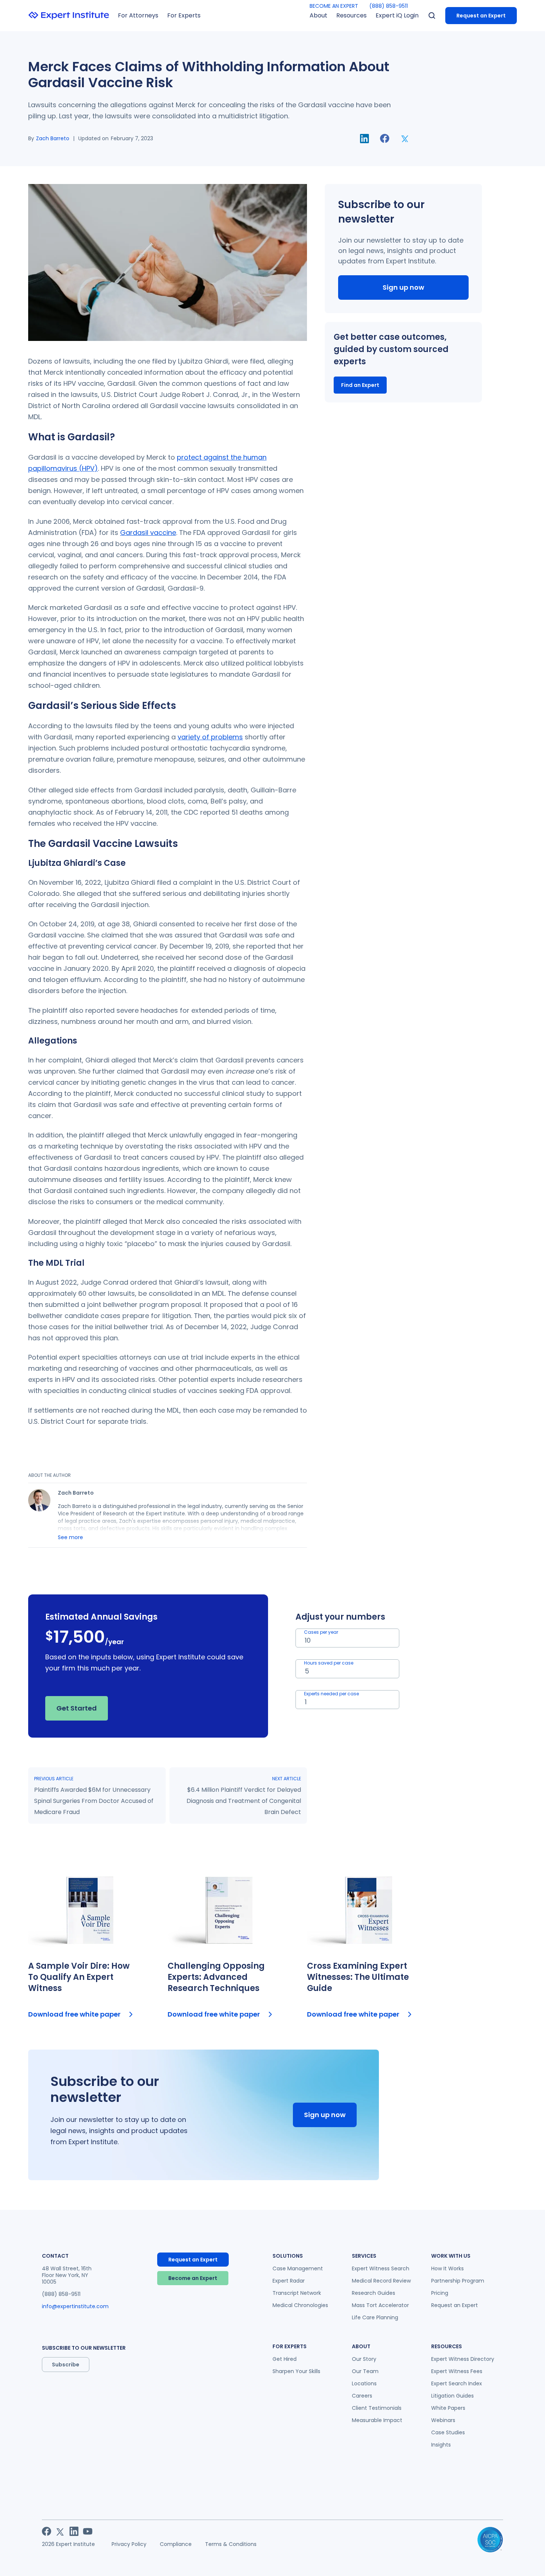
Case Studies (448, 2432)
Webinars (443, 2420)
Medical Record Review (381, 2281)
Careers (362, 2396)
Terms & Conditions (231, 2544)
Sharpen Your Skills (296, 2371)
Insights (441, 2445)
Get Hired (285, 2359)
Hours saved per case (329, 1663)
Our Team (365, 2371)
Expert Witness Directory (463, 2359)
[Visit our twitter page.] (60, 2531)
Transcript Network (297, 2293)
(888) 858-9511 (389, 6)
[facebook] (385, 138)
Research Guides (374, 2293)
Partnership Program (458, 2281)
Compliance (176, 2544)
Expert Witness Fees (457, 2371)
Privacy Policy (129, 2544)
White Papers (448, 2408)
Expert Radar (289, 2281)
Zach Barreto (53, 138)
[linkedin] (364, 139)
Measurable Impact (377, 2420)
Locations (364, 2383)
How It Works (447, 2268)
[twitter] (405, 138)
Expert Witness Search (381, 2268)
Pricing (440, 2293)
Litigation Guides (452, 2396)
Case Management (298, 2268)
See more (70, 1537)
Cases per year (321, 1632)
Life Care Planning (375, 2317)
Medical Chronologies (300, 2305)
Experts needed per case (331, 1694)
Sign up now (403, 287)
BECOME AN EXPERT (334, 6)
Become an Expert (193, 2278)
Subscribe (66, 2365)
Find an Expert (360, 385)
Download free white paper (74, 2014)
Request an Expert (481, 16)
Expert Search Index (457, 2383)
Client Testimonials (377, 2408)
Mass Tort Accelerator (380, 2305)
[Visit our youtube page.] (88, 2531)
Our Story (364, 2359)
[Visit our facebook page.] (47, 2531)
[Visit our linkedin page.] (74, 2531)
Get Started (77, 1708)
